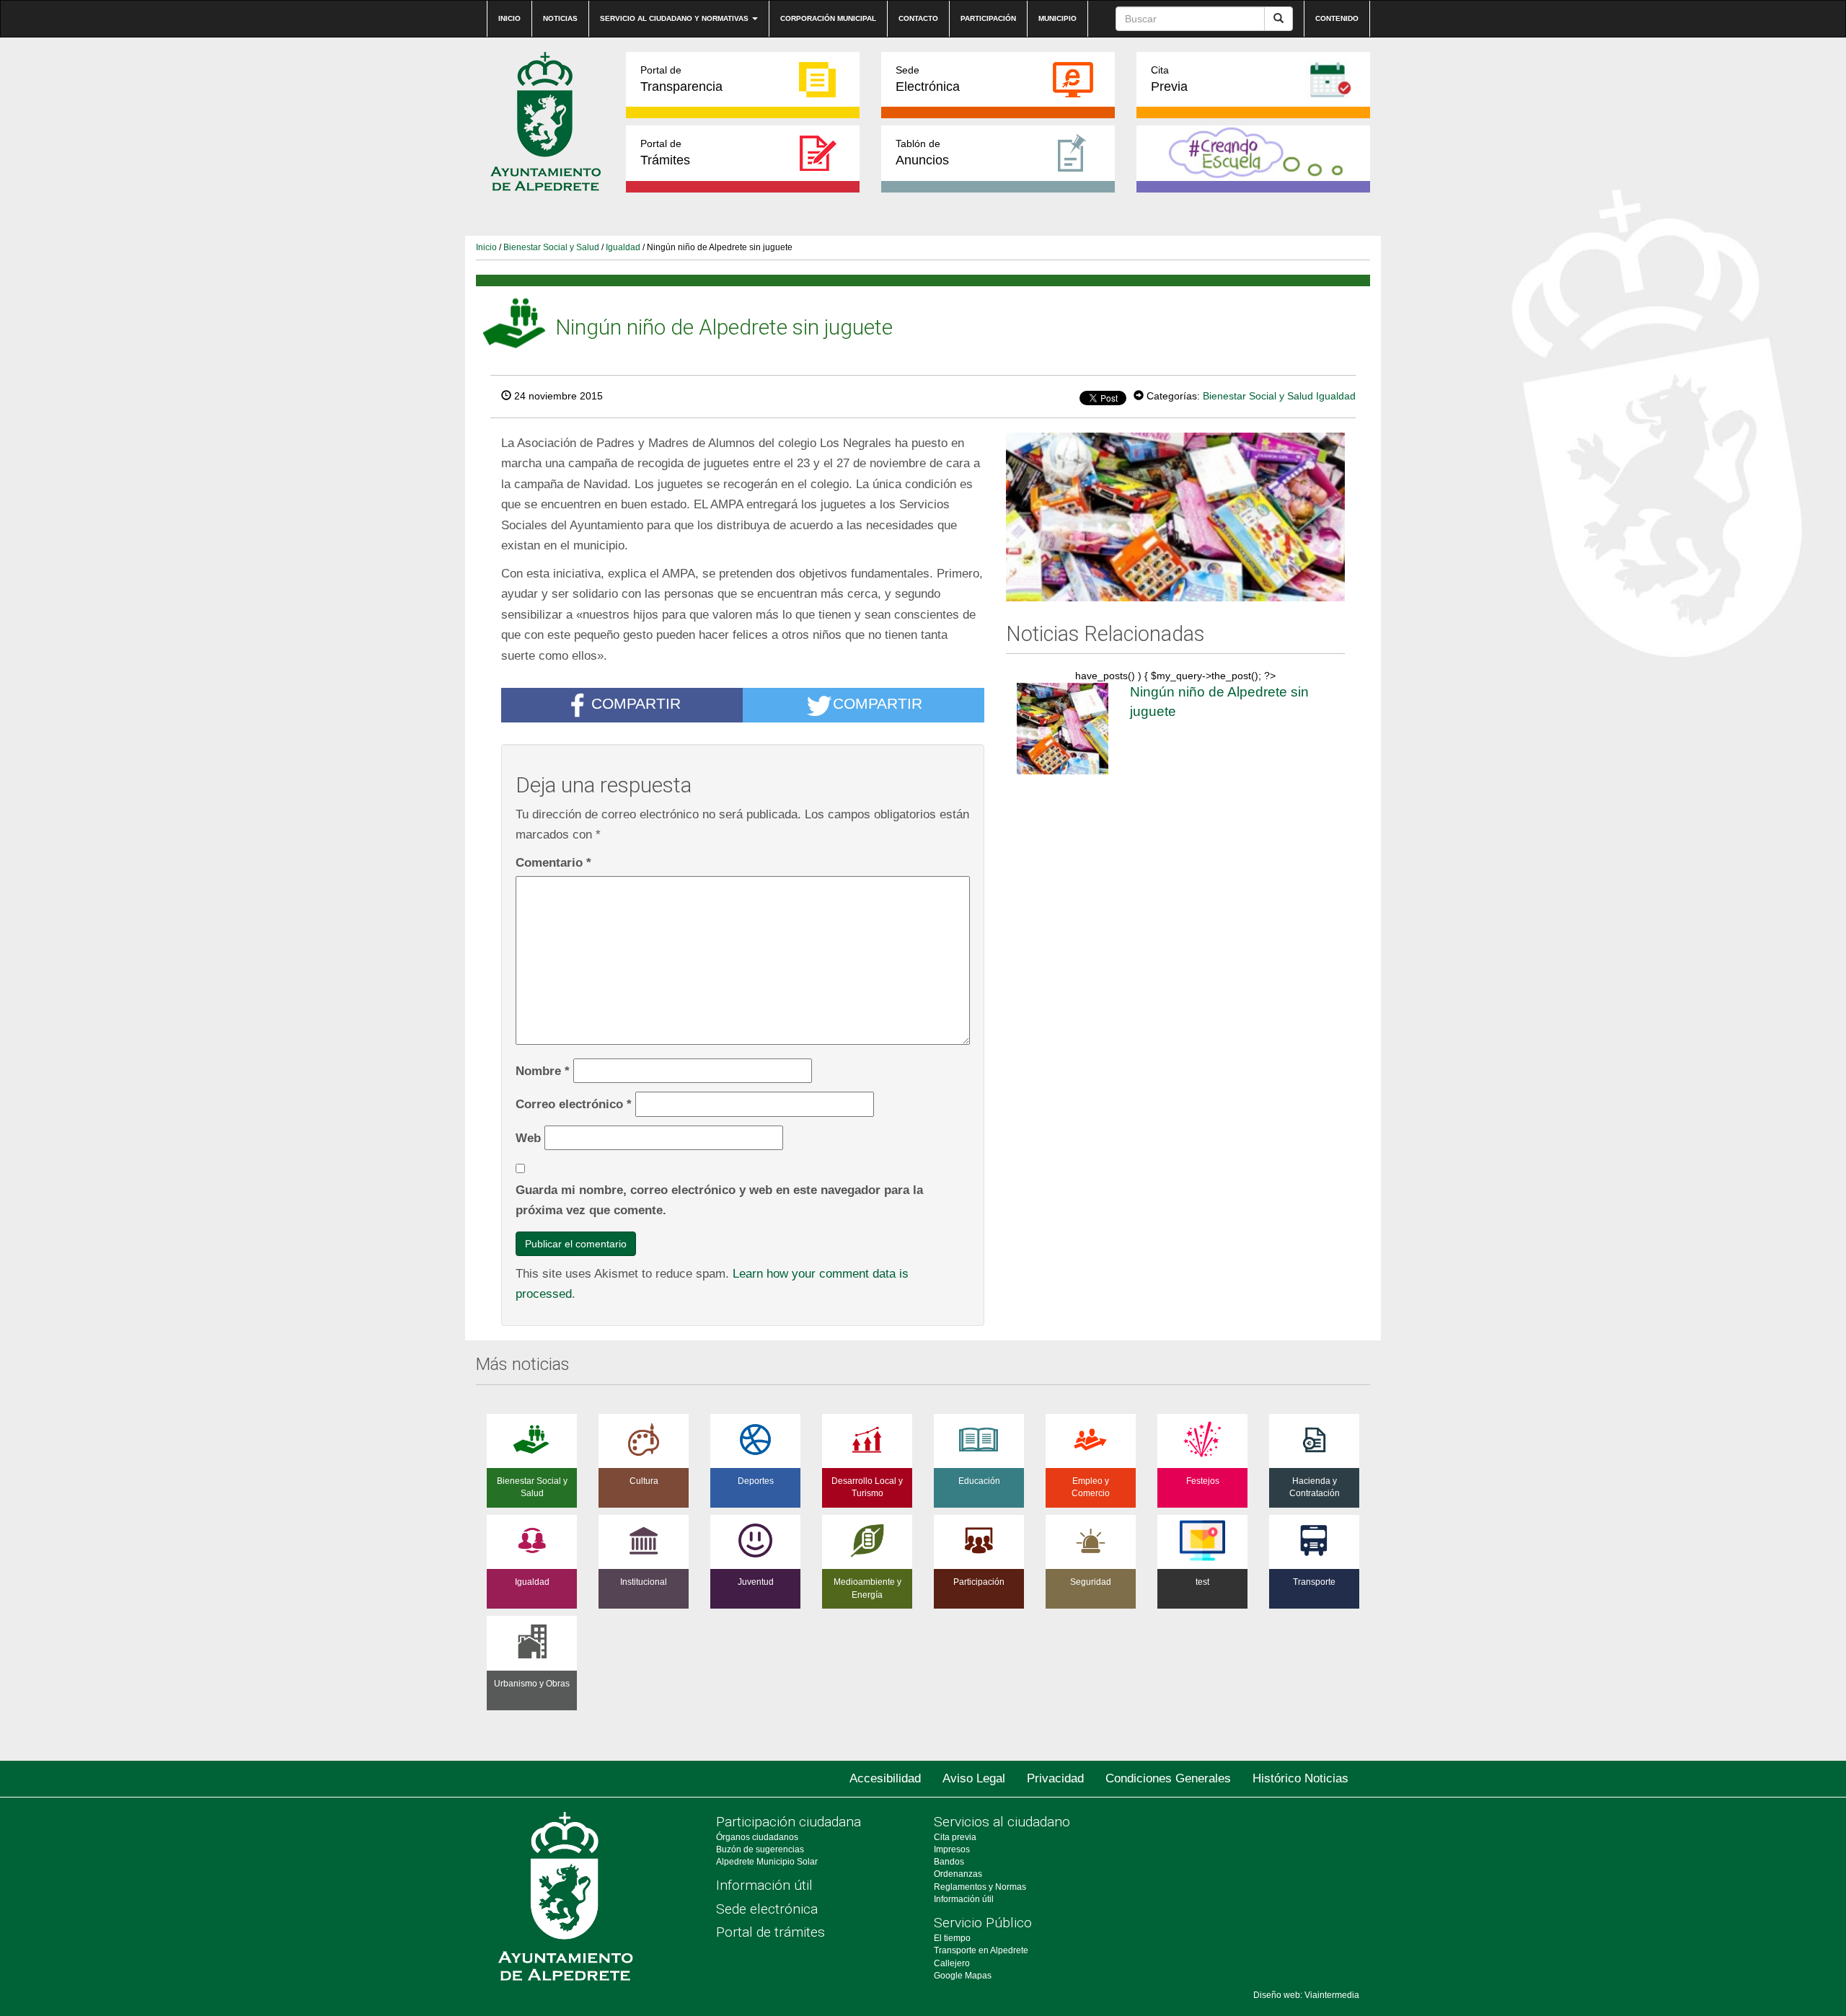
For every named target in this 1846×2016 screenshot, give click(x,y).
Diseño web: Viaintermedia (1306, 1995)
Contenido (1337, 18)
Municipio (1057, 18)
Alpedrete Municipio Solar (767, 1862)
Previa (1169, 79)
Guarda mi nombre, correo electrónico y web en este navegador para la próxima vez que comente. (719, 1200)
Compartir (636, 703)
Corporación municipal (828, 18)
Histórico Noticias (1300, 1778)
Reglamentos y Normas (980, 1887)
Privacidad (1055, 1778)
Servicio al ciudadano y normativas (675, 18)
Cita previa (955, 1837)
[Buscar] (1278, 19)
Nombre (543, 1071)
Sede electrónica (767, 1909)
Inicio (509, 18)
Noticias (560, 18)
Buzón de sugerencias (760, 1849)
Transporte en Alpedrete (981, 1950)
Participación (988, 18)
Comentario (553, 862)
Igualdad (623, 247)
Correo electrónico (574, 1104)
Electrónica (928, 79)
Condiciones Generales (1168, 1778)
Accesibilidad (885, 1778)
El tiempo (952, 1938)
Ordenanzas (958, 1874)
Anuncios (922, 152)
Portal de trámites (770, 1932)
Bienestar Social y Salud (551, 247)
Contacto (918, 18)
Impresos (952, 1849)
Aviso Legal (974, 1778)
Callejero (952, 1963)
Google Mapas (963, 1976)
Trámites (665, 152)
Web (528, 1138)
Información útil (764, 1885)
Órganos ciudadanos (757, 1837)
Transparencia (681, 79)
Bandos (949, 1862)
